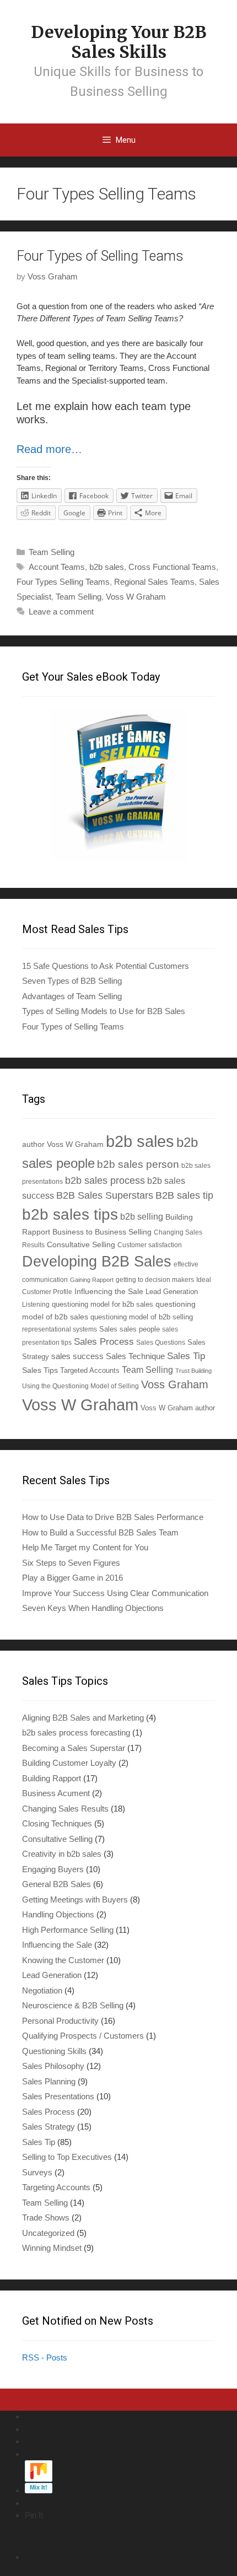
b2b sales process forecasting (76, 1732)
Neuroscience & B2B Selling (73, 2005)
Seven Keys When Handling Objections (93, 1608)
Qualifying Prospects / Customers (83, 2036)
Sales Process (104, 1342)
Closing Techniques (57, 1823)
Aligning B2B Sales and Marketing (83, 1718)
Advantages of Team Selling (72, 996)
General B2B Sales (56, 1884)
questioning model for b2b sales (103, 1305)
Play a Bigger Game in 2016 (72, 1578)
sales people (140, 1329)
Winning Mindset (52, 2248)
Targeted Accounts (90, 1370)
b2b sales (107, 567)
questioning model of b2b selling (142, 1317)
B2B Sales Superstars (105, 1195)
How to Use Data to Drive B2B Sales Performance (113, 1517)
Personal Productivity (60, 2021)
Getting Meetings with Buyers (75, 1899)
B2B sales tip (184, 1195)
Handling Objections (58, 1914)
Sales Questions (161, 1342)
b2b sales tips (70, 1214)
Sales (108, 1329)
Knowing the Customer (63, 1960)
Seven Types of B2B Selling (72, 981)
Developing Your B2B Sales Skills (118, 42)
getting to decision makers (155, 1279)
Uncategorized (48, 2233)
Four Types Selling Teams (63, 582)
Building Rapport (52, 1778)
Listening (36, 1304)
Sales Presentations (58, 2096)
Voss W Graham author (178, 1408)
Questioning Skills (54, 2051)
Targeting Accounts (56, 2187)
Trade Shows (46, 2217)
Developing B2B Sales (97, 1261)
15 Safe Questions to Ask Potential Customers (106, 966)
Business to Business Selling (102, 1232)
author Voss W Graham (63, 1144)
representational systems (60, 1329)
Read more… (49, 449)
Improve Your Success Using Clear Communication (115, 1593)
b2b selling (142, 1217)
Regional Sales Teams (154, 582)
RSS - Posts (45, 2357)
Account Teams (57, 567)
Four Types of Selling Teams (100, 256)
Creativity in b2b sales (62, 1854)
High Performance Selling (68, 1930)
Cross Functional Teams (172, 567)
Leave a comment (61, 611)
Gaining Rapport (92, 1280)
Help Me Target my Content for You (85, 1547)
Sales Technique (135, 1356)
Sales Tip (186, 1356)
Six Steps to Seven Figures (71, 1563)
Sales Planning (49, 2081)
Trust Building (193, 1371)
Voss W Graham (136, 597)
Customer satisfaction (150, 1245)
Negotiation (42, 1990)
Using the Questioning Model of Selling (80, 1386)
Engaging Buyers (53, 1869)
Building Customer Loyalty (69, 1763)
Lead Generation (172, 1292)
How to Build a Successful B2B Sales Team (100, 1532)
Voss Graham (175, 1384)
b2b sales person (138, 1164)
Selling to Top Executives (67, 2157)
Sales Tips (40, 1370)
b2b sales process (105, 1181)
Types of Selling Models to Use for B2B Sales (104, 1011)
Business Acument (56, 1793)
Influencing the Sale (109, 1292)
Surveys (37, 2172)
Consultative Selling (81, 1244)
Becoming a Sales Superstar (74, 1748)
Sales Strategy (49, 2127)
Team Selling (52, 552)
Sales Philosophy (53, 2066)
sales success (77, 1356)
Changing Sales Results (65, 1809)
